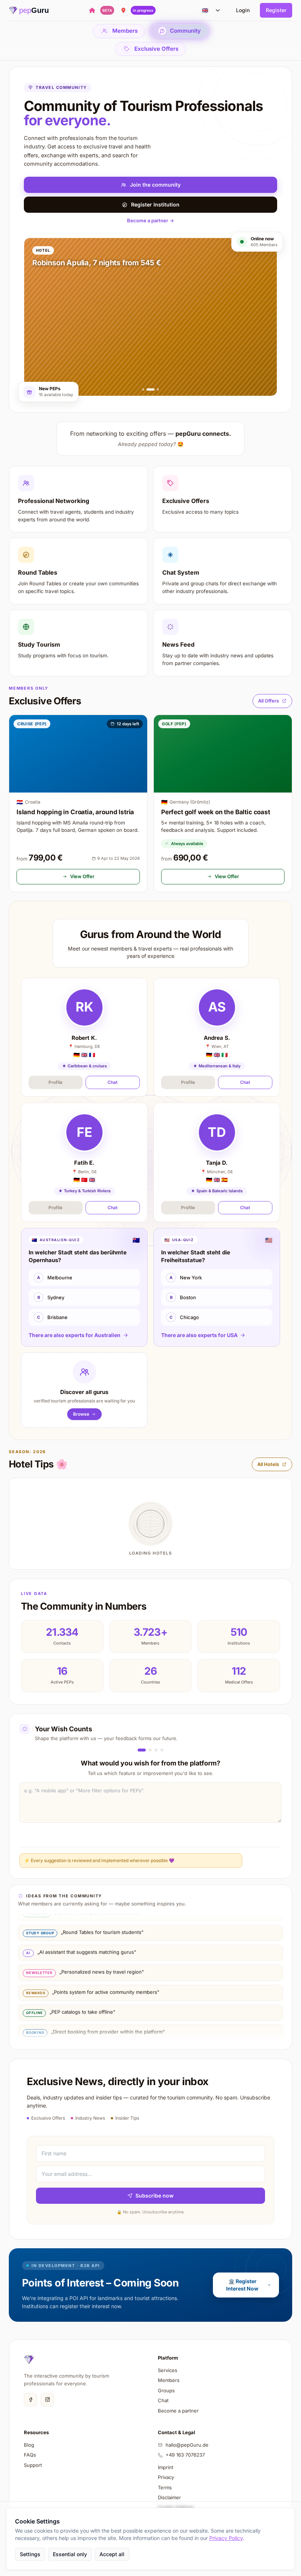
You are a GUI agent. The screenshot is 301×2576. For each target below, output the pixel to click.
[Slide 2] (148, 389)
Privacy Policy (226, 2538)
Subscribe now (155, 2196)
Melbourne (55, 1278)
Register (276, 10)
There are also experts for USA (199, 1335)
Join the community (155, 185)
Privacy (166, 2477)
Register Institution (155, 204)
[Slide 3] (155, 389)
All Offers (269, 701)
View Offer (82, 876)
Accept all (112, 2554)
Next (260, 1860)
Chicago (184, 1317)
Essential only (70, 2554)
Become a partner (150, 220)
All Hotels (268, 1464)
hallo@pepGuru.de (187, 2445)
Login (243, 10)
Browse (81, 1414)
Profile (55, 1082)
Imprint (166, 2467)
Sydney (51, 1297)
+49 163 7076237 (185, 2455)
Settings (30, 2554)
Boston (183, 1297)
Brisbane (52, 1317)
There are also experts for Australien (75, 1335)
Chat (113, 1082)
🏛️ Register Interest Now (242, 2285)
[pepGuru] (29, 2360)
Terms (165, 2487)
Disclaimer (169, 2497)
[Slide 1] (143, 389)
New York (186, 1278)
